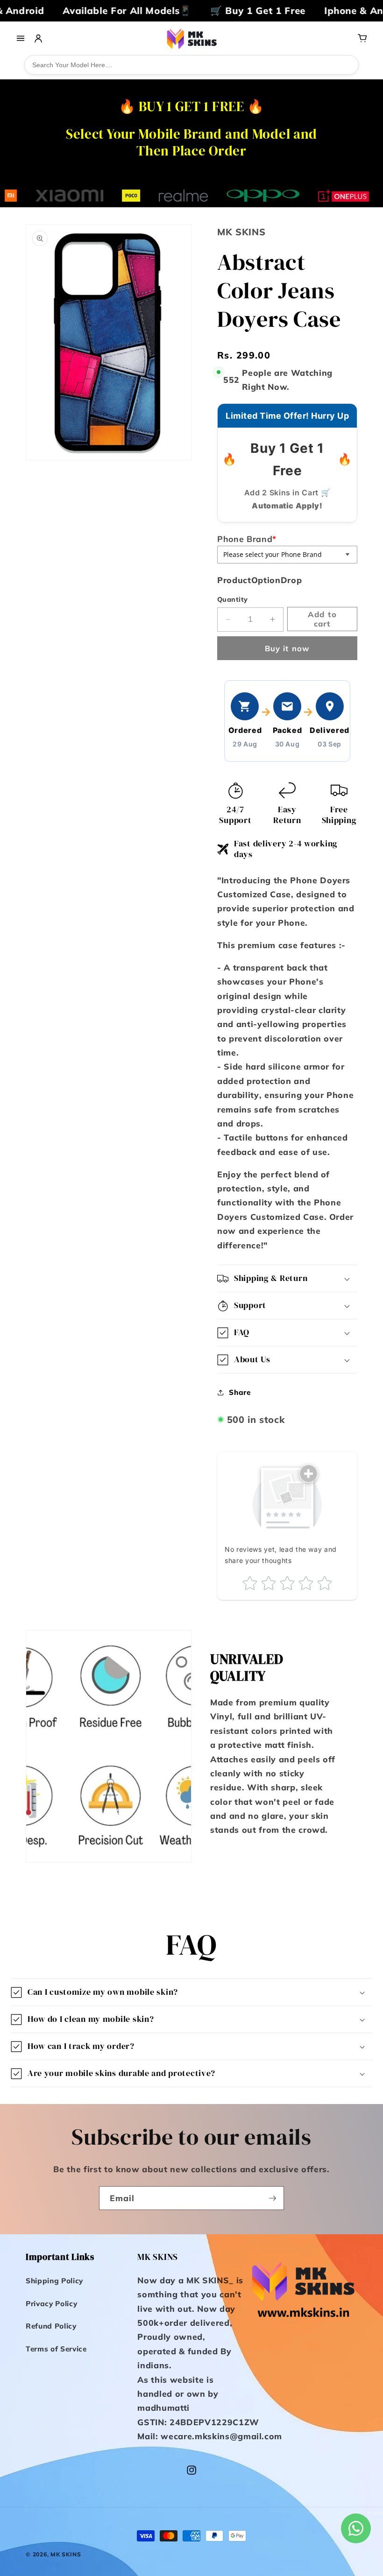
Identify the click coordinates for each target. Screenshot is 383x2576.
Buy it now (287, 648)
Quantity (233, 599)
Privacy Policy (51, 2304)
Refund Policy (51, 2326)
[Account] (38, 38)
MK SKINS (66, 2554)
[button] (287, 1278)
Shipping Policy (54, 2281)
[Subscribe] (272, 2198)
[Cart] (362, 38)
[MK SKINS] (191, 38)
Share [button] (240, 1392)
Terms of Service (56, 2349)
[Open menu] (21, 38)
